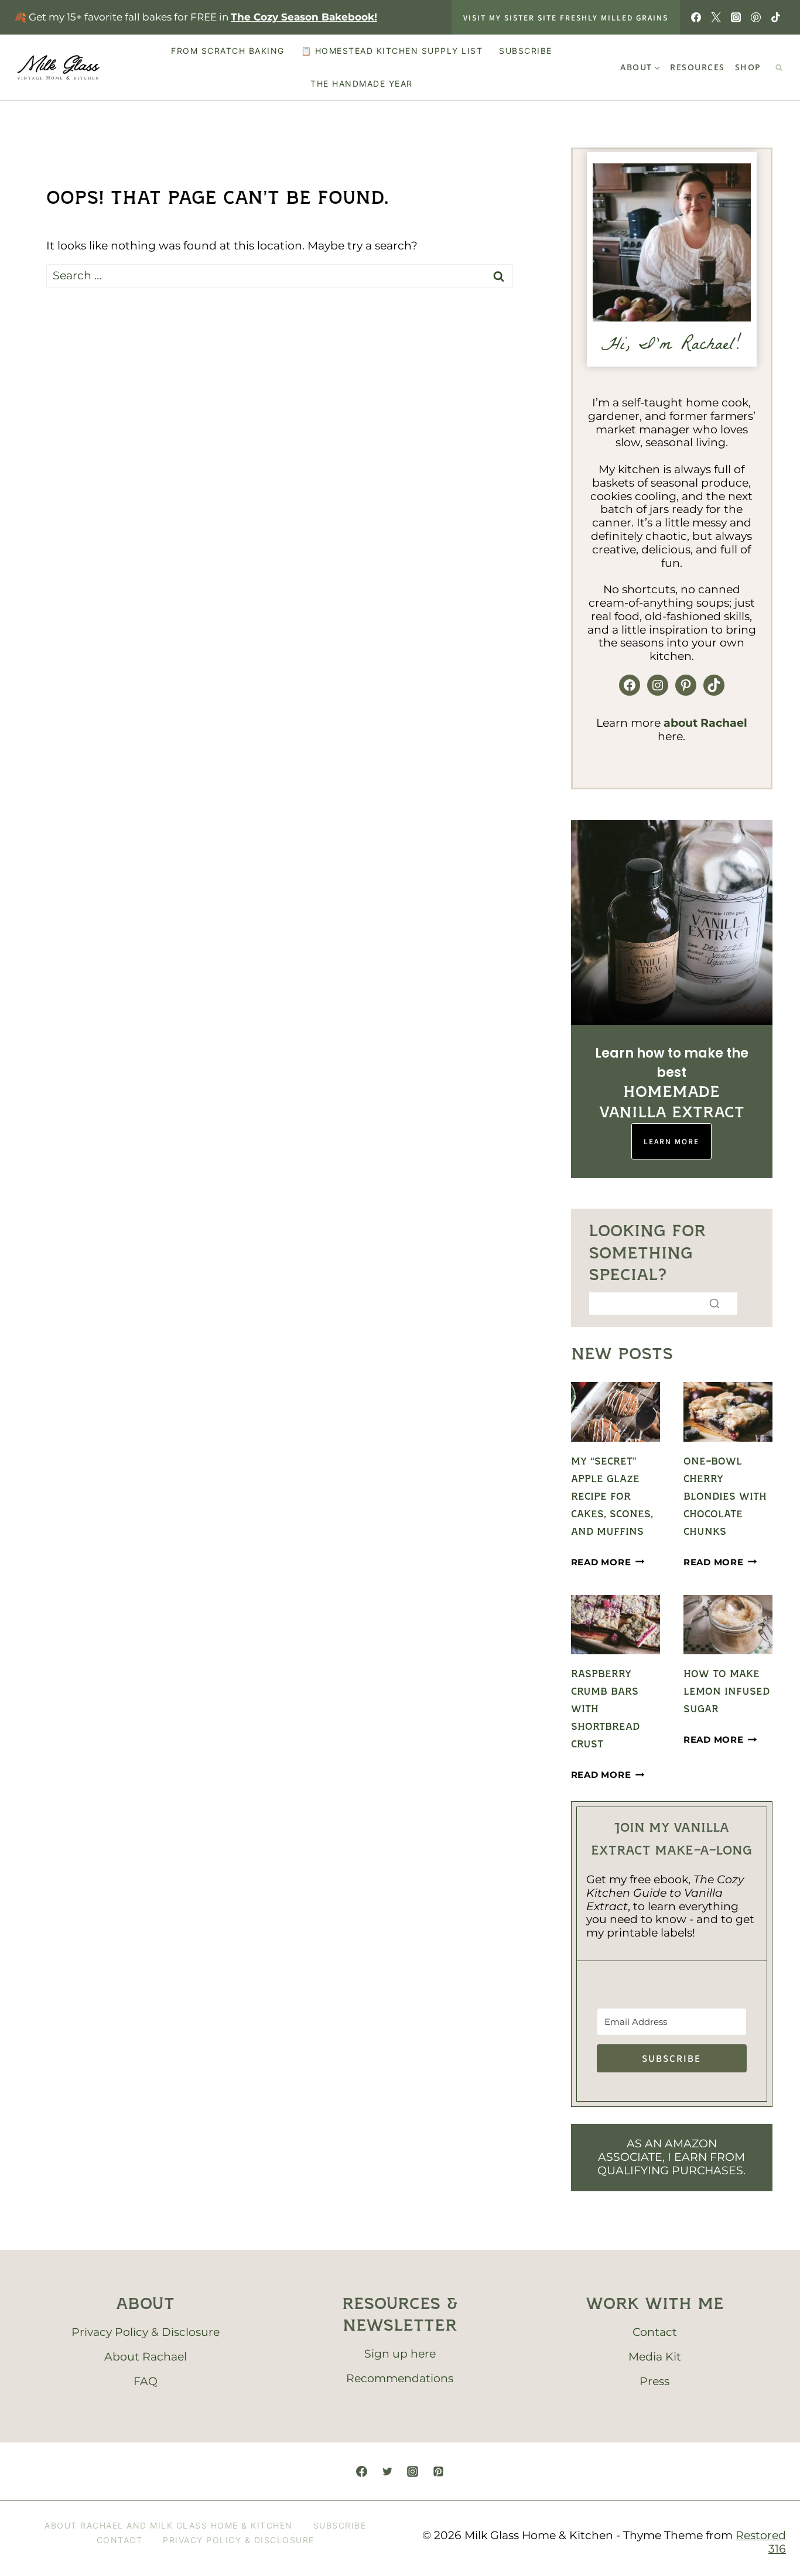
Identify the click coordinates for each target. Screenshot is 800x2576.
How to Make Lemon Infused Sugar (727, 1692)
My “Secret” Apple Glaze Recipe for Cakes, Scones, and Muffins (612, 1497)
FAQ (146, 2398)
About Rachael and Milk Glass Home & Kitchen (169, 2542)
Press (654, 2398)
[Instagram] (736, 18)
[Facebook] (696, 18)
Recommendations (400, 2396)
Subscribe (526, 51)
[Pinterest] (756, 18)
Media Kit (655, 2374)
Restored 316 (761, 2560)
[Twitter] (716, 18)
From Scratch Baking (228, 51)
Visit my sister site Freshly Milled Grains (566, 17)
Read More (608, 1562)
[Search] (714, 1304)
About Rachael (146, 2374)
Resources (698, 67)
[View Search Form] (779, 67)
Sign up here (400, 2371)
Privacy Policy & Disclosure (146, 2350)
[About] (672, 242)
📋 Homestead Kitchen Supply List (392, 51)
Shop (748, 67)
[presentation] (616, 1412)
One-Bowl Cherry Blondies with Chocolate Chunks (725, 1497)
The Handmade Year (362, 83)
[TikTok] (776, 18)
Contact (655, 2350)
